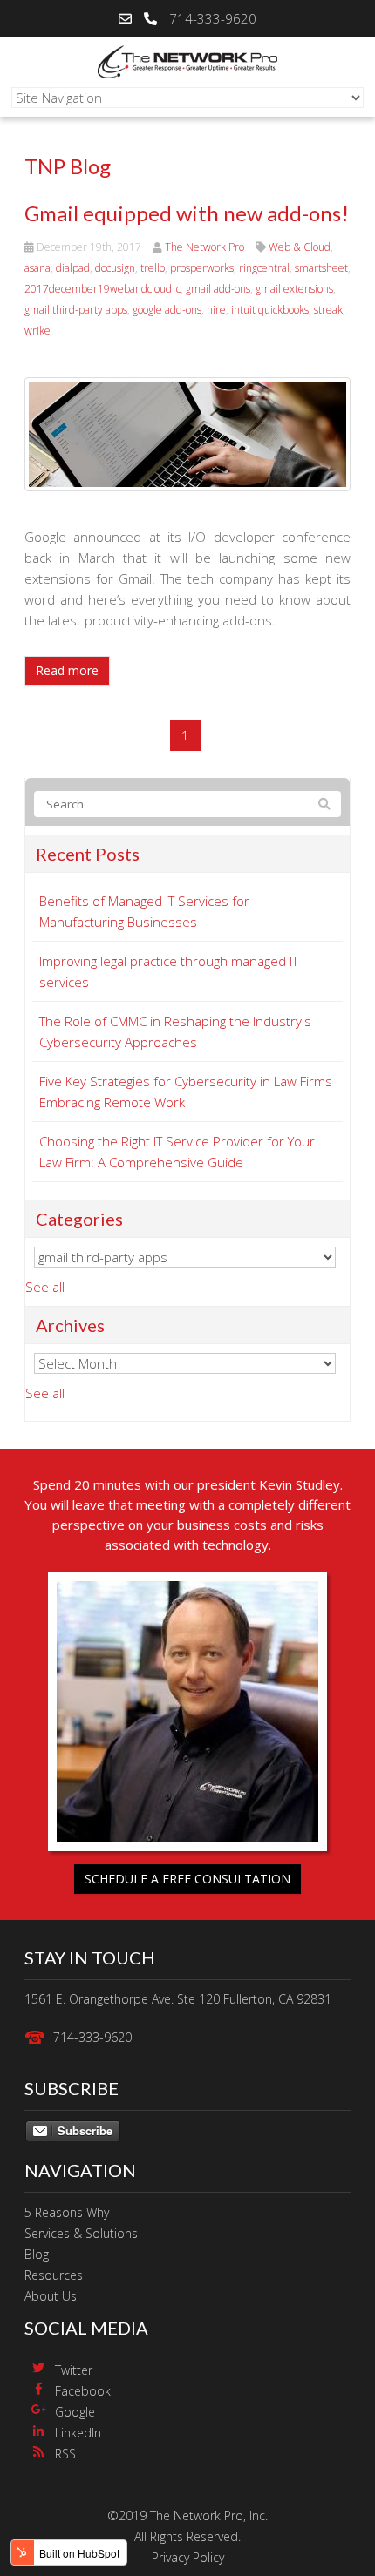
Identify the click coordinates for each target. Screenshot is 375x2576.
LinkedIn (78, 2433)
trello (153, 268)
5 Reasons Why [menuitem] (67, 2212)
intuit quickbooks (270, 310)
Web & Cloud (300, 247)
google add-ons (167, 310)
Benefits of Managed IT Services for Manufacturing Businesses (144, 911)
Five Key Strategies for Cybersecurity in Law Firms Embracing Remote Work (186, 1092)
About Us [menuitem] (51, 2296)
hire (216, 310)
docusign (115, 268)
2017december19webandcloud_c (102, 289)
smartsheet (321, 268)
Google (75, 2412)
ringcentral (264, 268)
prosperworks (202, 268)
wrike (37, 331)
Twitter (74, 2370)
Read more (67, 670)
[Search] (324, 804)
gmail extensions (294, 289)
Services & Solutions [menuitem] (81, 2233)
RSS (65, 2454)
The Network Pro (205, 247)
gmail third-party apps (76, 310)
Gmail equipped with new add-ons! (187, 213)
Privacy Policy (188, 2557)
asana (37, 268)
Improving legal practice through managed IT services (169, 971)
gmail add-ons (218, 289)
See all (45, 1287)
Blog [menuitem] (37, 2254)
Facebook (83, 2391)
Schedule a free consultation (187, 1879)
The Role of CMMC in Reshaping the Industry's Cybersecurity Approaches (175, 1031)
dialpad (73, 268)
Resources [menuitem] (54, 2275)
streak (328, 310)
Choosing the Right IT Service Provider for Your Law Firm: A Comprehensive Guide (177, 1152)
